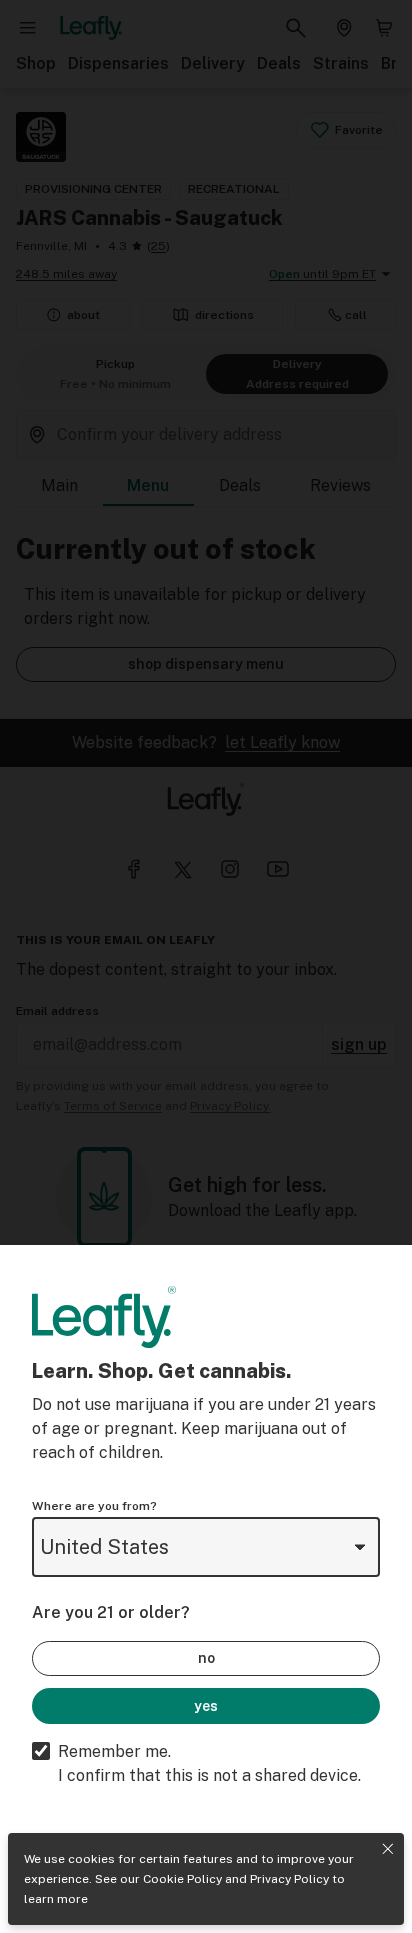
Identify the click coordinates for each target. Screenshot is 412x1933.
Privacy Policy (289, 1879)
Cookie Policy (182, 1879)
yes (206, 1706)
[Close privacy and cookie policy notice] (388, 1849)
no (206, 1658)
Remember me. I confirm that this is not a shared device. (209, 1763)
